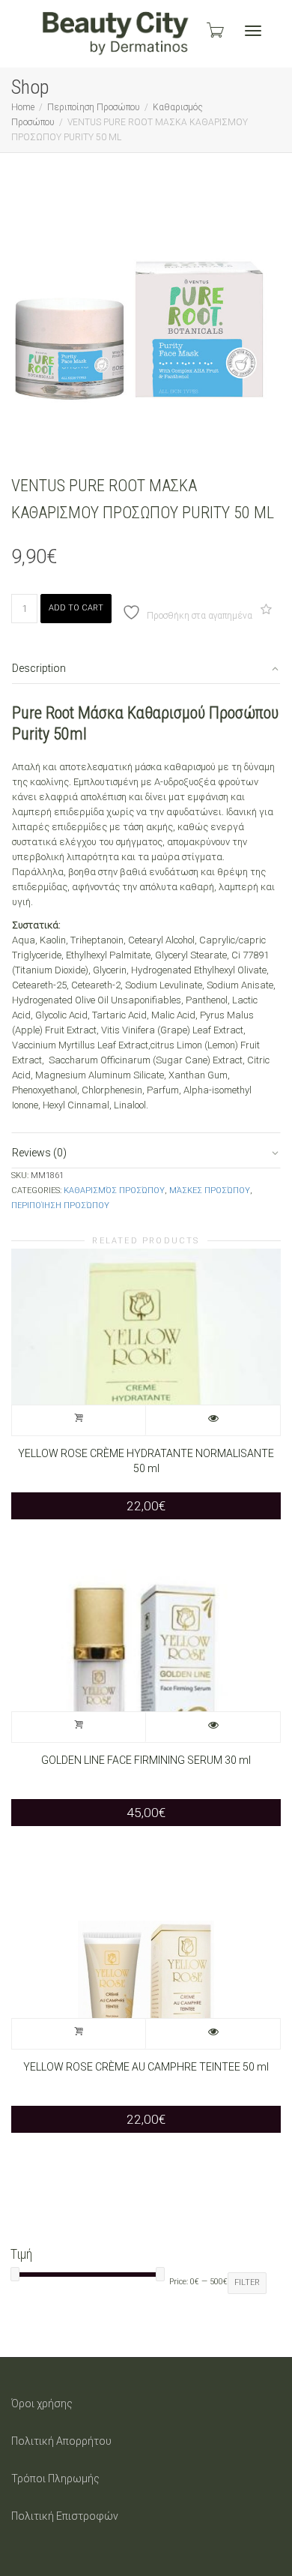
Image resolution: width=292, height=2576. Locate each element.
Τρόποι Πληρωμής (55, 2479)
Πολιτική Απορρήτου (61, 2441)
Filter (247, 2282)
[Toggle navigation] (253, 31)
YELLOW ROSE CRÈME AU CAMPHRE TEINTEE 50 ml (146, 2067)
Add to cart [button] (79, 1420)
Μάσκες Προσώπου (210, 1191)
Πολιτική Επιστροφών (65, 2516)
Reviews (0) (39, 1153)
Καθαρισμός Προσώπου (114, 1191)
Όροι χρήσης (42, 2404)
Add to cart (76, 608)
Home (23, 107)
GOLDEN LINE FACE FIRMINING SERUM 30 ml (146, 1760)
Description (39, 668)
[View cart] (214, 30)
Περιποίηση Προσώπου (94, 107)
